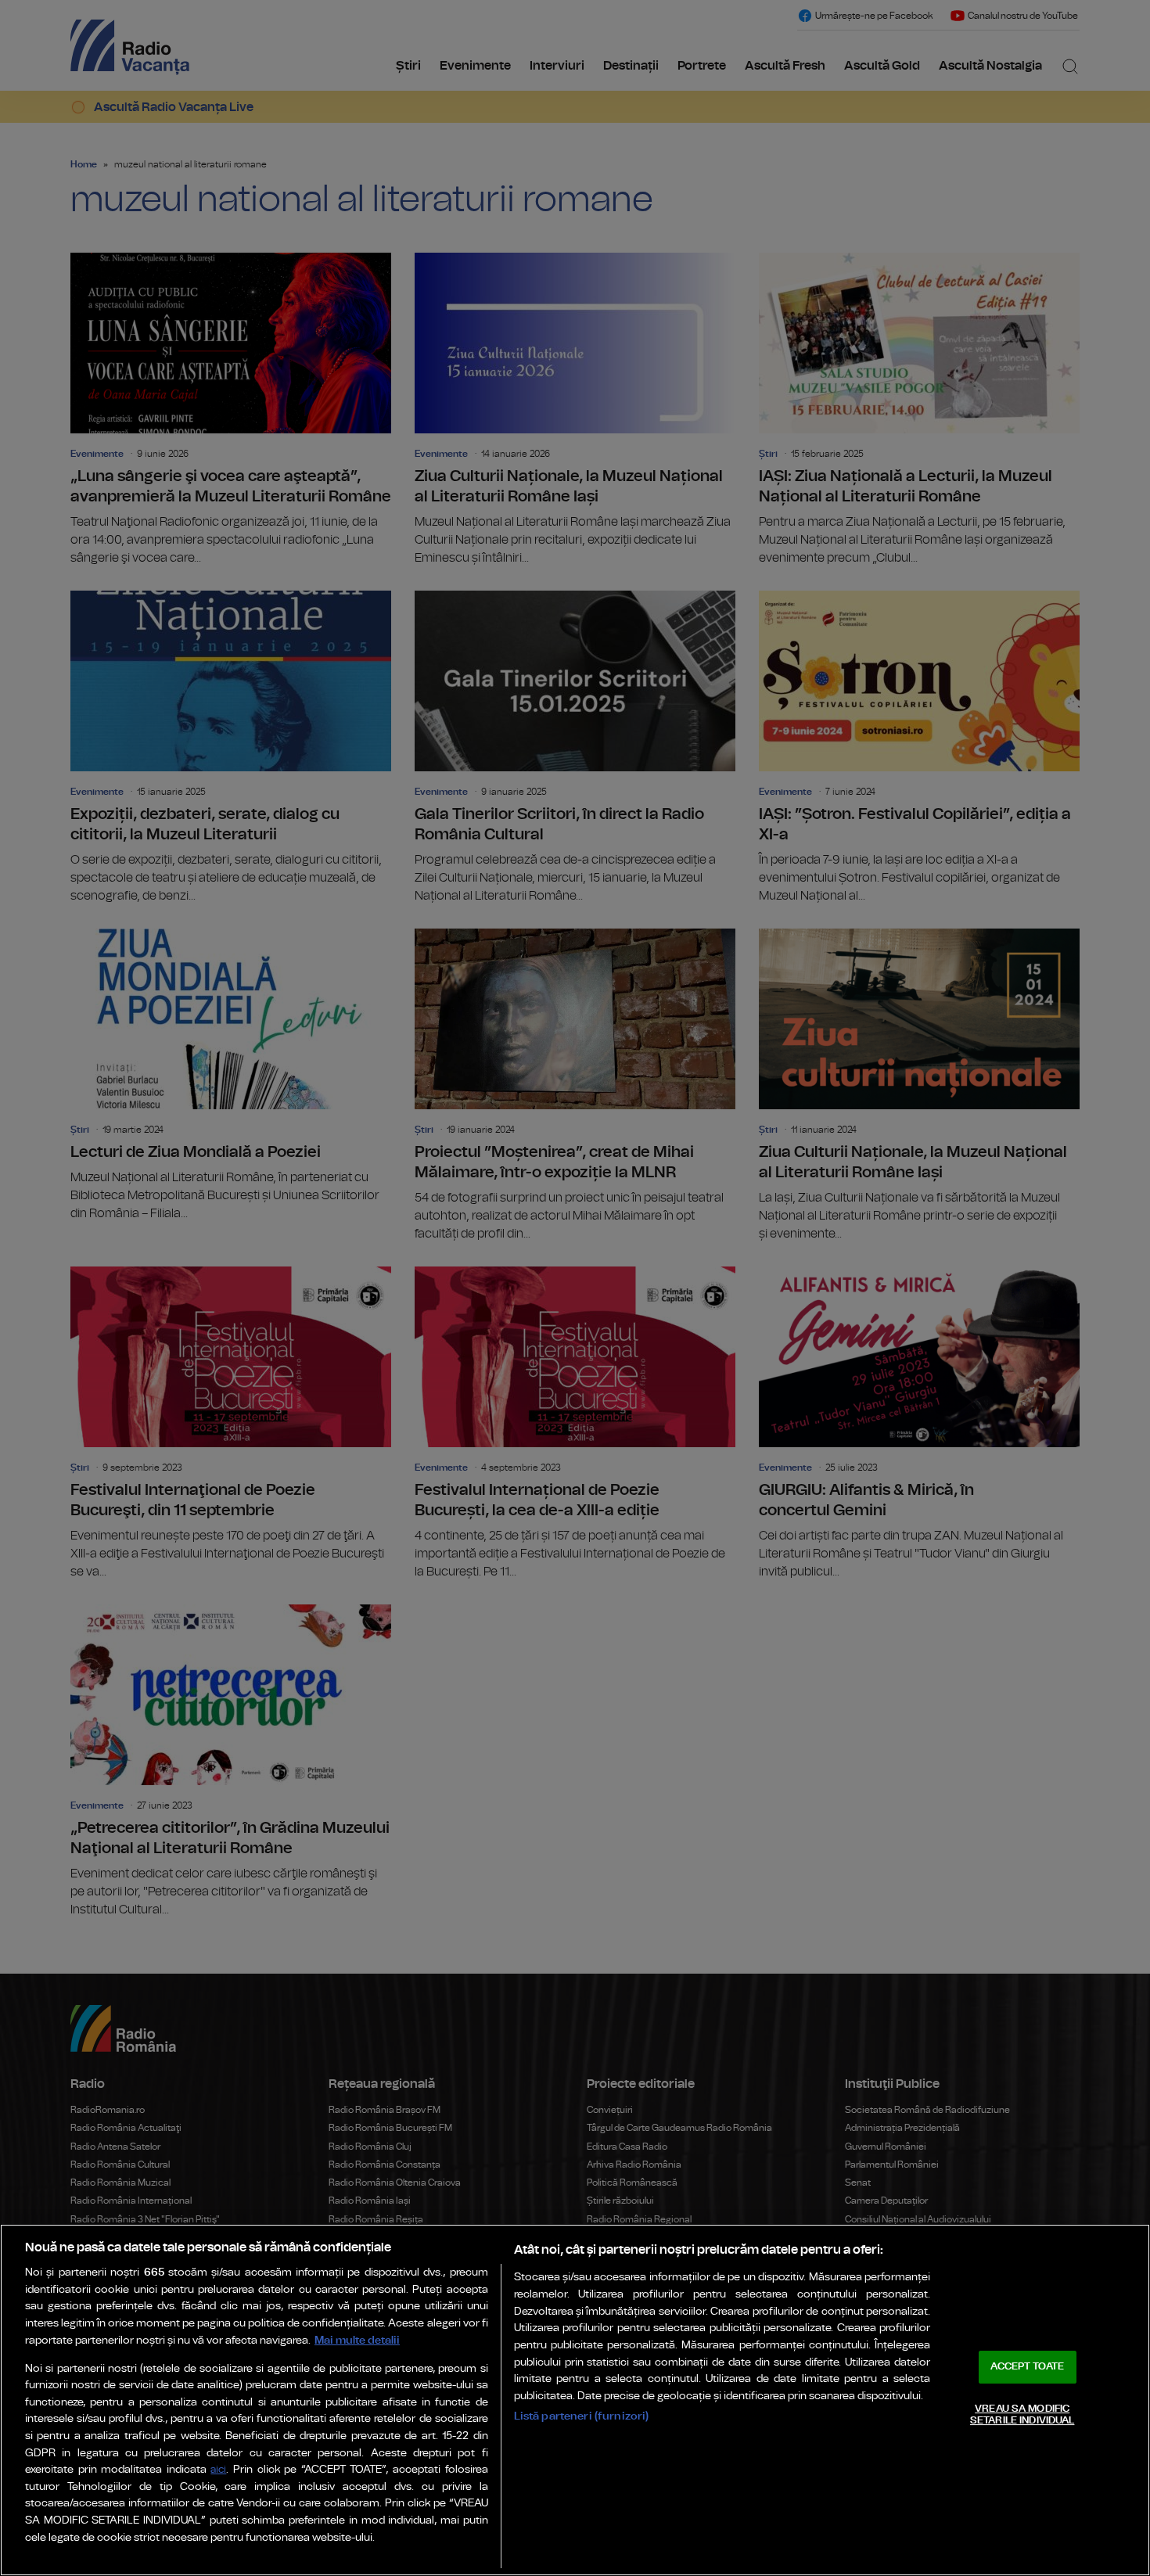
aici (218, 2470)
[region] (575, 2400)
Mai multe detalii (357, 2340)
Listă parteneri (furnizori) (582, 2416)
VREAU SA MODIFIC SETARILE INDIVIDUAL (1022, 2415)
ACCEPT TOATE (1027, 2367)
